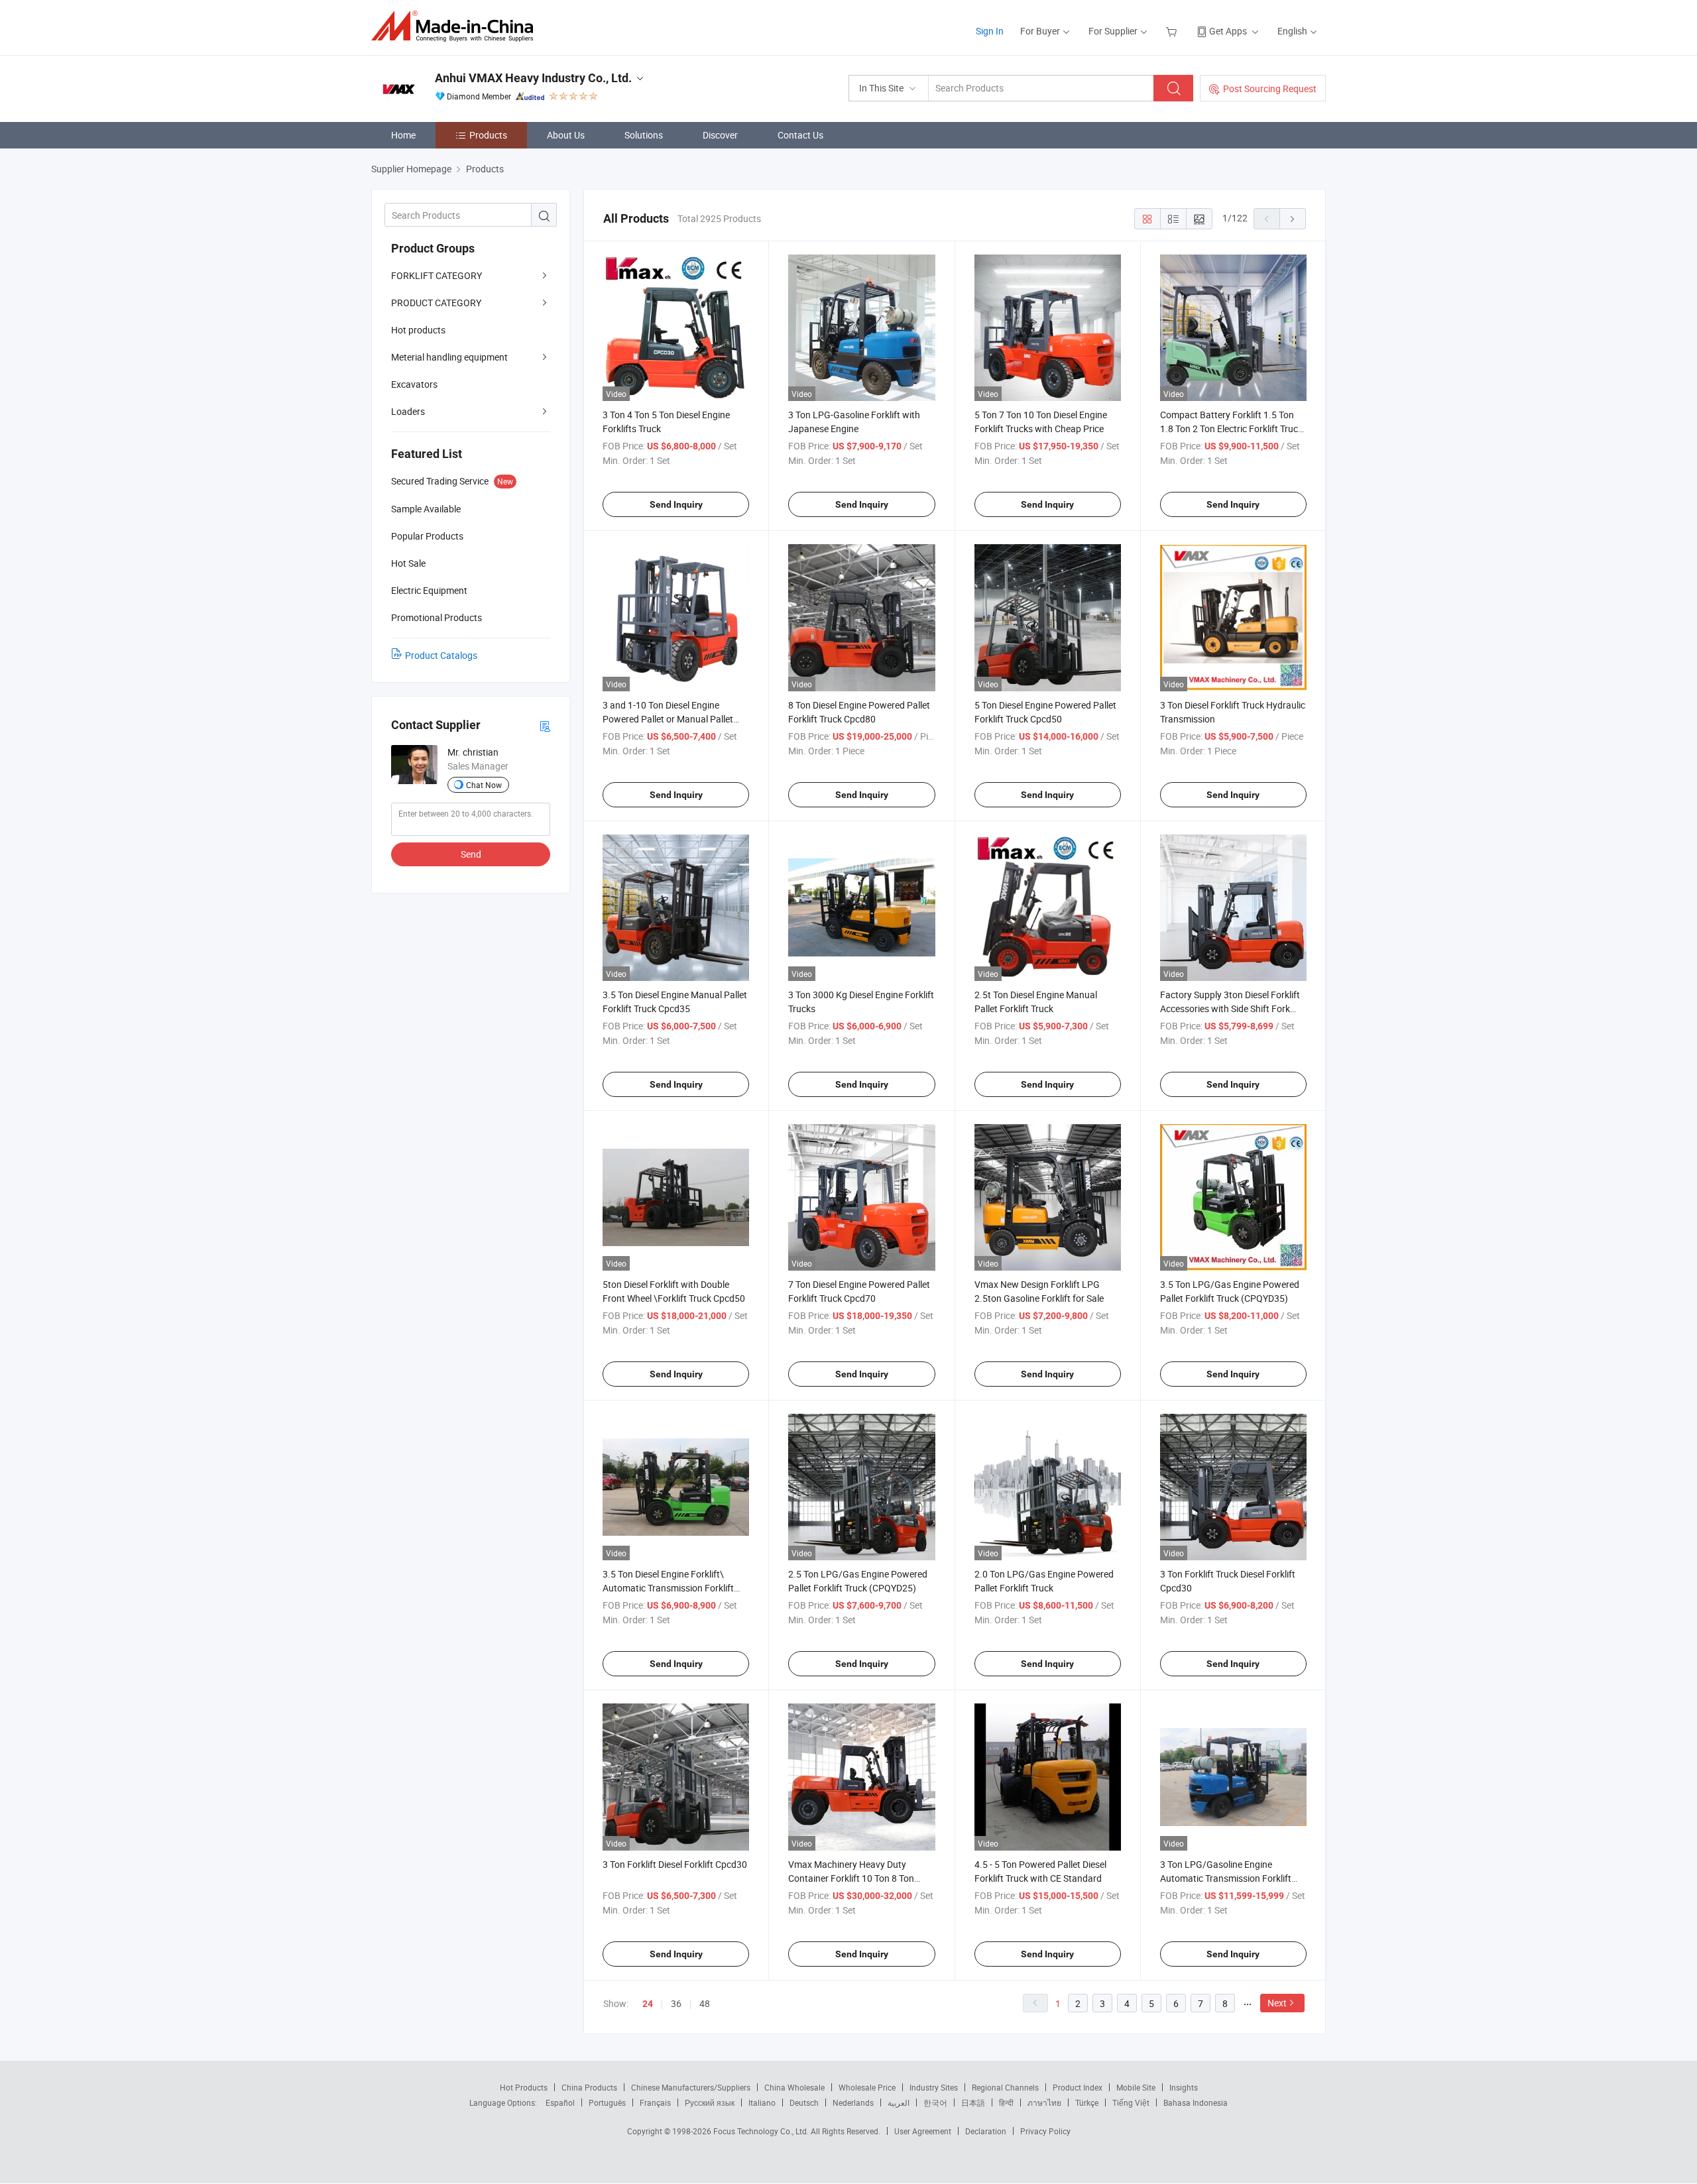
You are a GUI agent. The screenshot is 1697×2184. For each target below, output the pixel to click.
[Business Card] (545, 725)
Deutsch (804, 2102)
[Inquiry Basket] (1173, 31)
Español (560, 2102)
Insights (1184, 2087)
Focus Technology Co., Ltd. (762, 2131)
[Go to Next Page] (1293, 219)
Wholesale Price (867, 2087)
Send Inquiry (676, 504)
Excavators (414, 384)
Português (607, 2102)
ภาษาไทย (1044, 2102)
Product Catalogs (441, 655)
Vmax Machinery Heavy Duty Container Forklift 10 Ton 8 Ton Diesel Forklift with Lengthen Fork (856, 1878)
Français (655, 2102)
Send (471, 854)
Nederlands (853, 2102)
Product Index (1078, 2087)
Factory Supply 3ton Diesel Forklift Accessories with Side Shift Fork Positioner (1230, 1008)
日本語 (973, 2102)
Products (488, 135)
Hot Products (524, 2087)
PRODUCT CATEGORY (436, 303)
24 (648, 2004)
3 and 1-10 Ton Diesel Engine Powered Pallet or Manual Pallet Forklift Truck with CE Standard (668, 719)
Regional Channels (1005, 2087)
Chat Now (484, 785)
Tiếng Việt (1131, 2102)
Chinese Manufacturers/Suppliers (691, 2087)
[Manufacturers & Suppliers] (456, 26)
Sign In (990, 31)
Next (1277, 2003)
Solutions (644, 135)
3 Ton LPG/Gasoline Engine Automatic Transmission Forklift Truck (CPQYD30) (1226, 1878)
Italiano (762, 2102)
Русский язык (710, 2102)
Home (403, 135)
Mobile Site (1136, 2087)
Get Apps (1228, 31)
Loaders (408, 411)
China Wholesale (794, 2087)
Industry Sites (934, 2087)
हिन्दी (1006, 2102)
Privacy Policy (1045, 2131)
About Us (566, 135)
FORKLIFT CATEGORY (437, 275)
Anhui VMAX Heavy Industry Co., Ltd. (533, 78)
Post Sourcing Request (1270, 88)
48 (705, 2003)
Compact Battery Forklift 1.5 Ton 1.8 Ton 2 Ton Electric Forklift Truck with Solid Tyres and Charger (1231, 429)
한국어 (935, 2102)
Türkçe (1087, 2102)
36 (676, 2003)
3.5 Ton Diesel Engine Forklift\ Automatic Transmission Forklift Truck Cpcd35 (668, 1588)
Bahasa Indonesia (1196, 2102)
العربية (899, 2102)
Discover (720, 135)
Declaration (986, 2131)
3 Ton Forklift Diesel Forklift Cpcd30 (675, 1864)
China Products (589, 2087)
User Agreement (923, 2131)
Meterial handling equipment (449, 357)
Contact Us (800, 135)
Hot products (418, 330)
